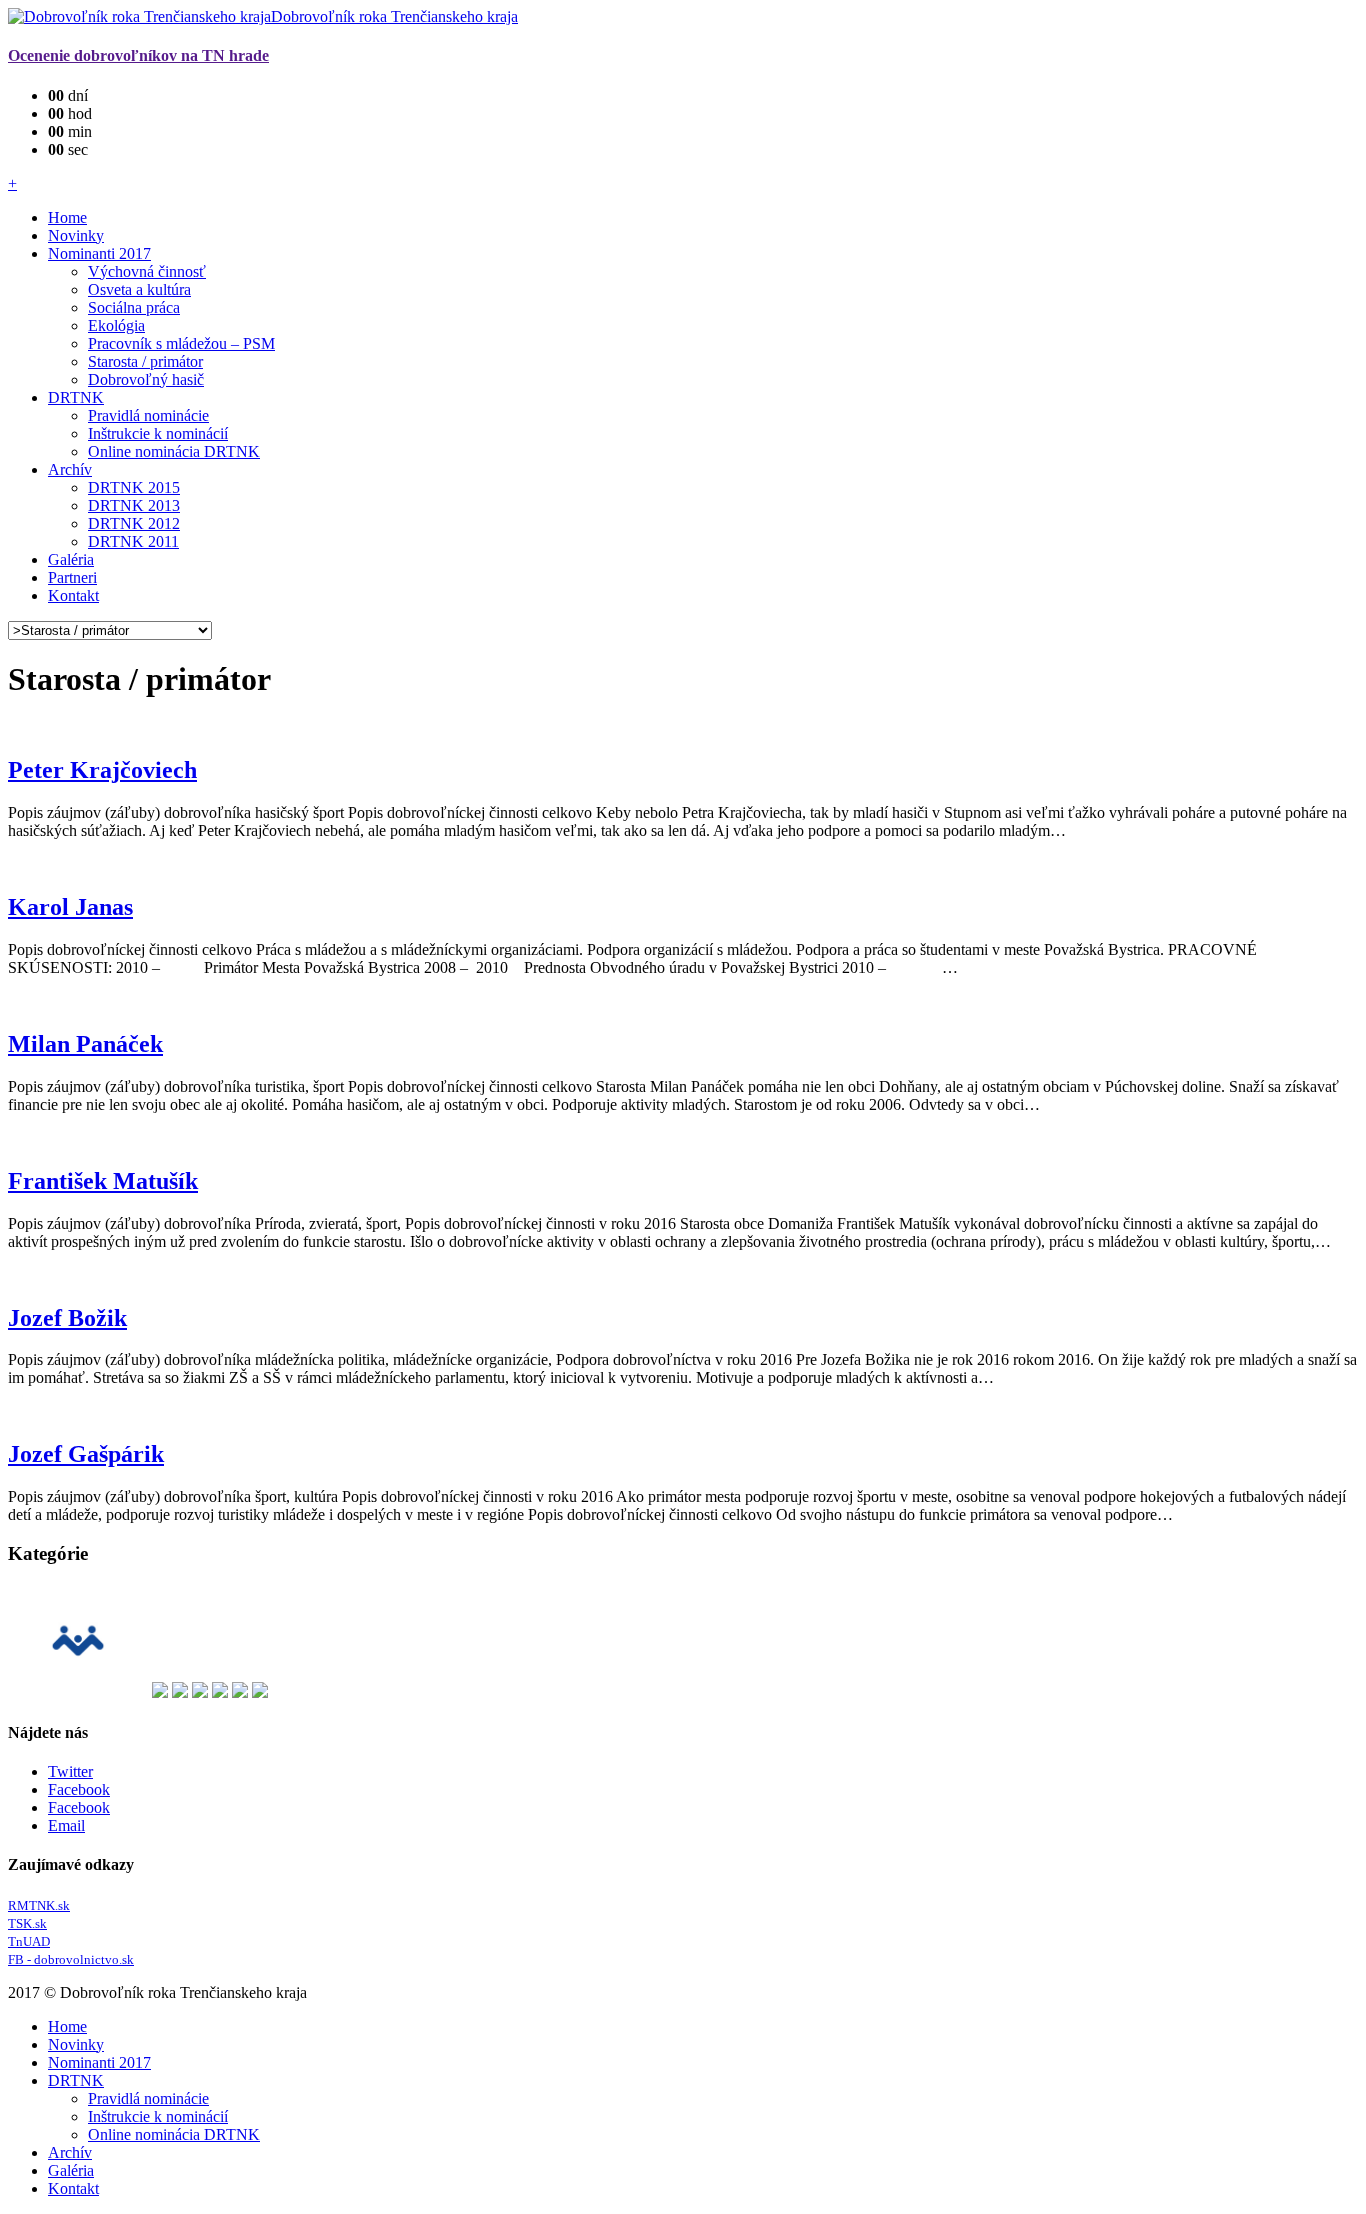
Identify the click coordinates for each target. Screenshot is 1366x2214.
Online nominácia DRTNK (174, 451)
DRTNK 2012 (134, 523)
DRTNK (76, 397)
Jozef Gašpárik (86, 1454)
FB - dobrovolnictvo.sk (71, 1959)
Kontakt (73, 595)
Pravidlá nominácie (148, 415)
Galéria (71, 559)
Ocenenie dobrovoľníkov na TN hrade (138, 55)
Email (66, 1825)
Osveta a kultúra (139, 289)
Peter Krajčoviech (102, 770)
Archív (70, 469)
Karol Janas (70, 907)
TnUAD (29, 1941)
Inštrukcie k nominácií (158, 433)
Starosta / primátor (145, 361)
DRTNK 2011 (133, 541)
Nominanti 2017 (99, 253)
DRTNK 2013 (134, 505)
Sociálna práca (134, 307)
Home (67, 217)
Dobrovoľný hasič (146, 379)
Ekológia (116, 325)
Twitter (70, 1771)
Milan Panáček (85, 1044)
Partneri (72, 577)
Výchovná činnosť (147, 271)
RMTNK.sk (39, 1905)
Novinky (76, 235)
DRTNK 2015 (134, 487)
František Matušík (103, 1181)
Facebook (79, 1789)
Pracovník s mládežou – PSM (181, 343)
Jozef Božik (67, 1318)
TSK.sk (27, 1923)
